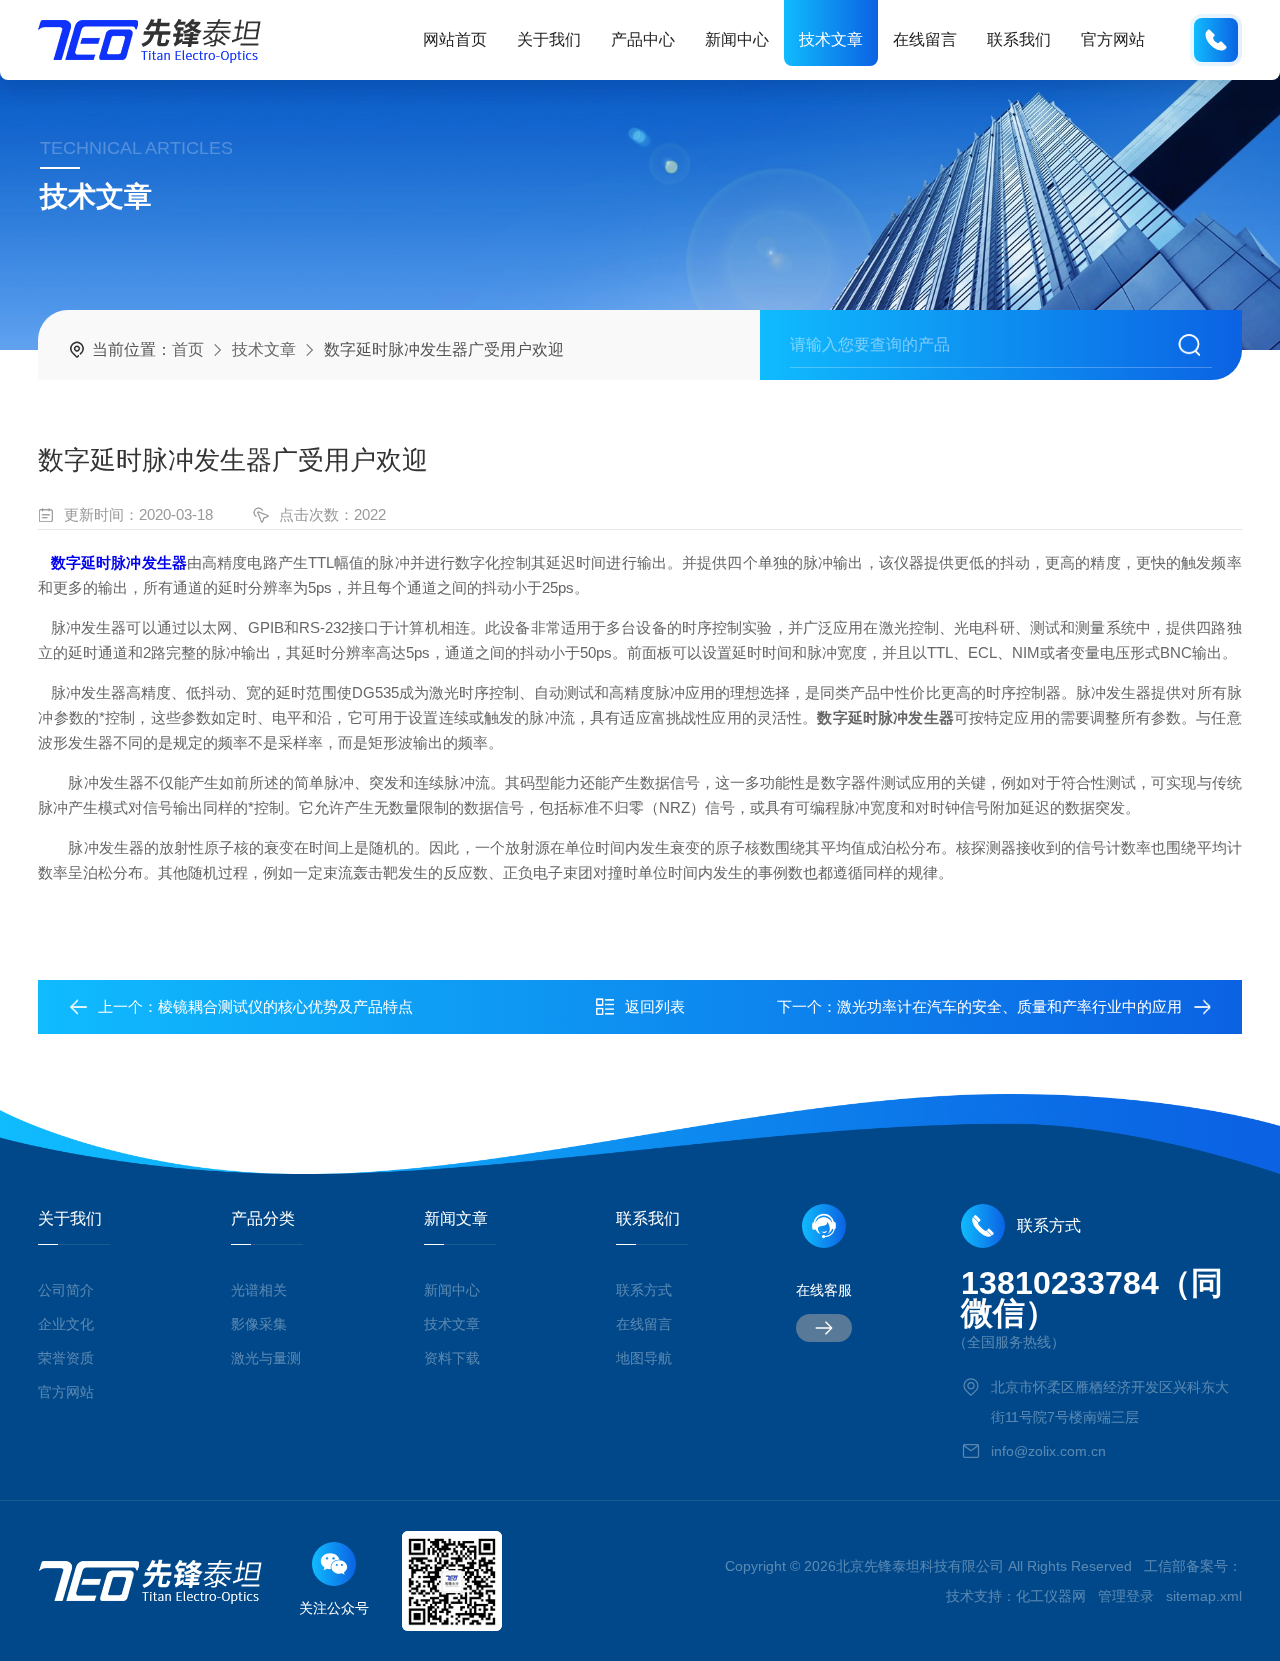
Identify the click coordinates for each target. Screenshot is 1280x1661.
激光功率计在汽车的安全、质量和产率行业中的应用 (1009, 1006)
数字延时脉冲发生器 (119, 562)
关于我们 (549, 39)
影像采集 (259, 1324)
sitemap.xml (1204, 1596)
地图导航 (644, 1358)
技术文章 (831, 39)
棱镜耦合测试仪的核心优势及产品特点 (285, 1006)
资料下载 (452, 1358)
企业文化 (66, 1324)
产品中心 (643, 39)
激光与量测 (266, 1358)
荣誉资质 (66, 1358)
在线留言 (925, 39)
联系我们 (1019, 39)
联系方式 (644, 1290)
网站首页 (455, 39)
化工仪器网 (1051, 1596)
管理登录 (1126, 1596)
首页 (188, 349)
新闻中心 (737, 39)
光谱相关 (259, 1290)
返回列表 (655, 1006)
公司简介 (66, 1290)
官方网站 (1113, 39)
